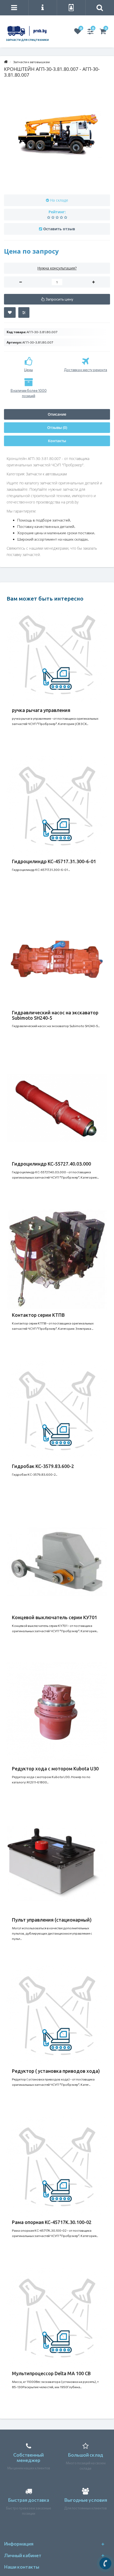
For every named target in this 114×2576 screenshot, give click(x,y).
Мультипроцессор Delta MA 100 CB (51, 2373)
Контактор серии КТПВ (38, 1315)
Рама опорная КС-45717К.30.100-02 (52, 2222)
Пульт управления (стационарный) (52, 1920)
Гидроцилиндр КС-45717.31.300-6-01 (54, 861)
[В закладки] (10, 312)
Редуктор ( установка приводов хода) (56, 2071)
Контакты (57, 441)
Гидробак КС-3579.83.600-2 (43, 1466)
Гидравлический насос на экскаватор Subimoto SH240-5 (55, 1015)
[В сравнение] (24, 312)
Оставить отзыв (59, 229)
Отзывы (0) (57, 427)
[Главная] (6, 62)
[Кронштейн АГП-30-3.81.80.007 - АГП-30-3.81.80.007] (57, 136)
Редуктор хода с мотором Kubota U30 (55, 1769)
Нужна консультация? (57, 268)
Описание (57, 414)
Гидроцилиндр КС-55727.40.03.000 (51, 1164)
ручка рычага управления (41, 710)
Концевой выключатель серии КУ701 (54, 1617)
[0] (78, 32)
